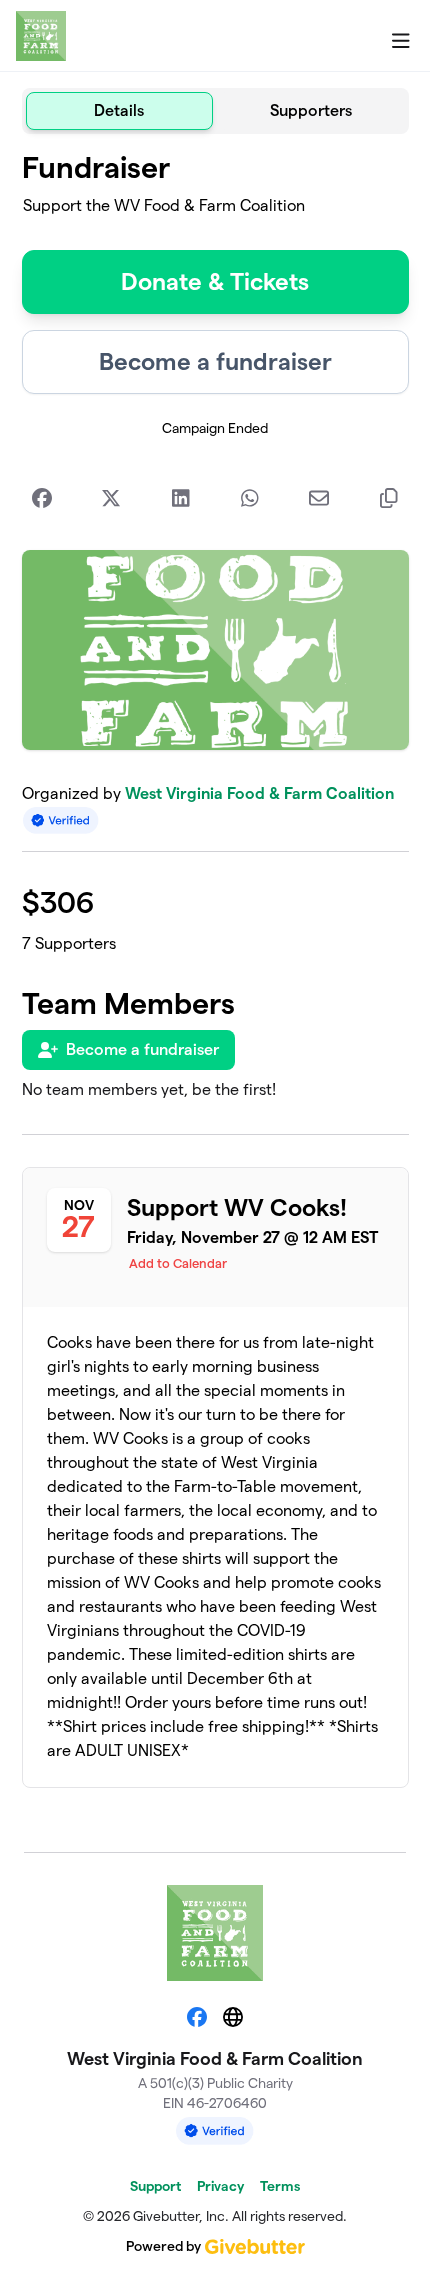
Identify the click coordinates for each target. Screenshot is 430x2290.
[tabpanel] (215, 985)
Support (155, 2186)
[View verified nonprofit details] (61, 820)
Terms (280, 2186)
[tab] (120, 111)
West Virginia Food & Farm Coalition (259, 793)
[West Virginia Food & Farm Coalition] (41, 36)
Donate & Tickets (215, 281)
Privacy (220, 2186)
